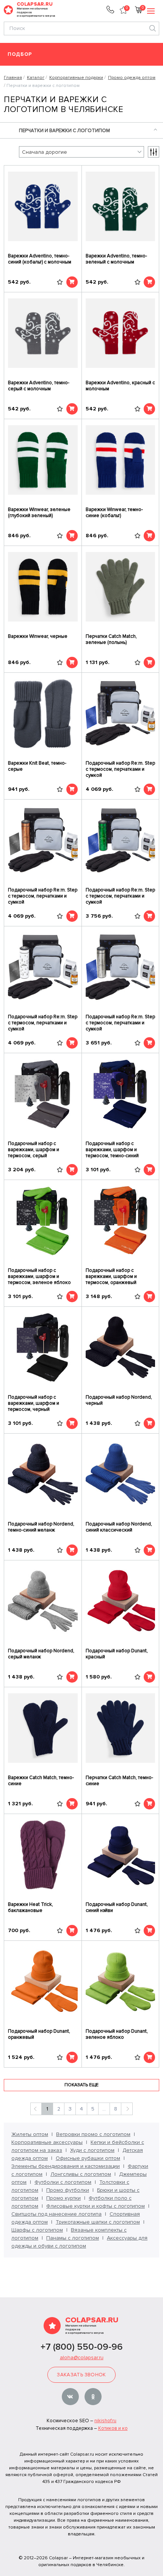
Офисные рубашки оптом (88, 2158)
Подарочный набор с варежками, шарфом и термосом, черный (34, 1403)
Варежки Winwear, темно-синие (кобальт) (114, 513)
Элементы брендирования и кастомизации (66, 2166)
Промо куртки (63, 2198)
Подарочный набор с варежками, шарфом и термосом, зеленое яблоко (39, 1276)
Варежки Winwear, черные (38, 636)
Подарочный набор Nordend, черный (119, 1400)
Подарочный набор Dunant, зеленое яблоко (117, 2034)
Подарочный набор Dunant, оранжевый (39, 2034)
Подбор (20, 54)
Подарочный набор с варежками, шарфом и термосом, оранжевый (111, 1276)
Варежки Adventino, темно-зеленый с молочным (116, 259)
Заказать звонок (81, 2375)
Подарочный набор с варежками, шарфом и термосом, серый (34, 1150)
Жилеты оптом (30, 2134)
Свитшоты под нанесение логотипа (56, 2214)
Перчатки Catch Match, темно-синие (119, 1781)
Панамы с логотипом (73, 2238)
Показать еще (81, 2085)
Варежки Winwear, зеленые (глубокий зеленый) (39, 513)
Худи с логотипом (92, 2150)
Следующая (127, 2109)
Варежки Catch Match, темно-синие (41, 1781)
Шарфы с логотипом (37, 2230)
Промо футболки (68, 2190)
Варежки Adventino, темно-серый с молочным (39, 386)
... (104, 2109)
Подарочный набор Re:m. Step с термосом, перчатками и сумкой (120, 769)
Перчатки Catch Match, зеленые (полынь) (111, 639)
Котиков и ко (113, 2428)
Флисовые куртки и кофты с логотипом (96, 2206)
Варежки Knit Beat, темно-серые (37, 766)
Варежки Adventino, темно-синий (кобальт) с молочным (40, 259)
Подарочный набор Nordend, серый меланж (41, 1654)
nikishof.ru (105, 2421)
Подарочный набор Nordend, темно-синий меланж (41, 1527)
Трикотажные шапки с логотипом (98, 2222)
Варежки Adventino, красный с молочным (120, 386)
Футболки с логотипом (63, 2182)
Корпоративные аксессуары (47, 2142)
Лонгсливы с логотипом (81, 2174)
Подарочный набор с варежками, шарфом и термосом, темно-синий (112, 1150)
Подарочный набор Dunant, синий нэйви (117, 1907)
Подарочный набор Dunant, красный (117, 1654)
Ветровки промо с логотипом (93, 2134)
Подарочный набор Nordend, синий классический (119, 1527)
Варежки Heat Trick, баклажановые (31, 1907)
